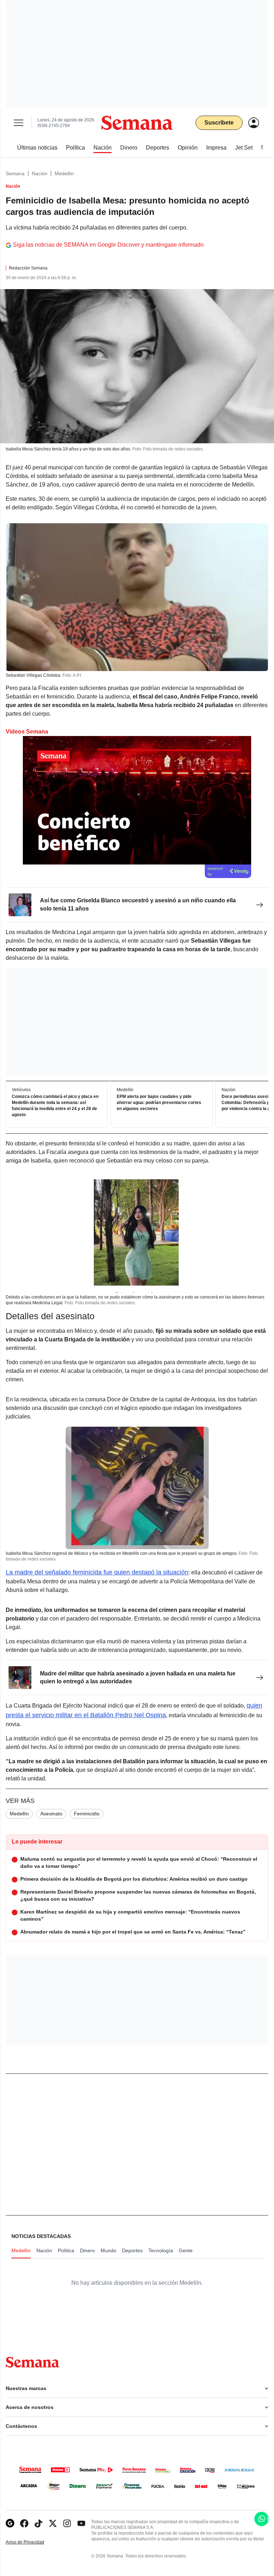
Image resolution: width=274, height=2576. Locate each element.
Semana (15, 173)
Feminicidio (87, 1814)
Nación (40, 173)
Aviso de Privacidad (32, 2542)
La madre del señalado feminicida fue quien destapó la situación (97, 1572)
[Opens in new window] (24, 2523)
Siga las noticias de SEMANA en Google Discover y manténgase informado (108, 245)
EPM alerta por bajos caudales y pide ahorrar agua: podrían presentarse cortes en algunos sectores (159, 1103)
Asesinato (51, 1814)
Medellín (64, 173)
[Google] (10, 2523)
